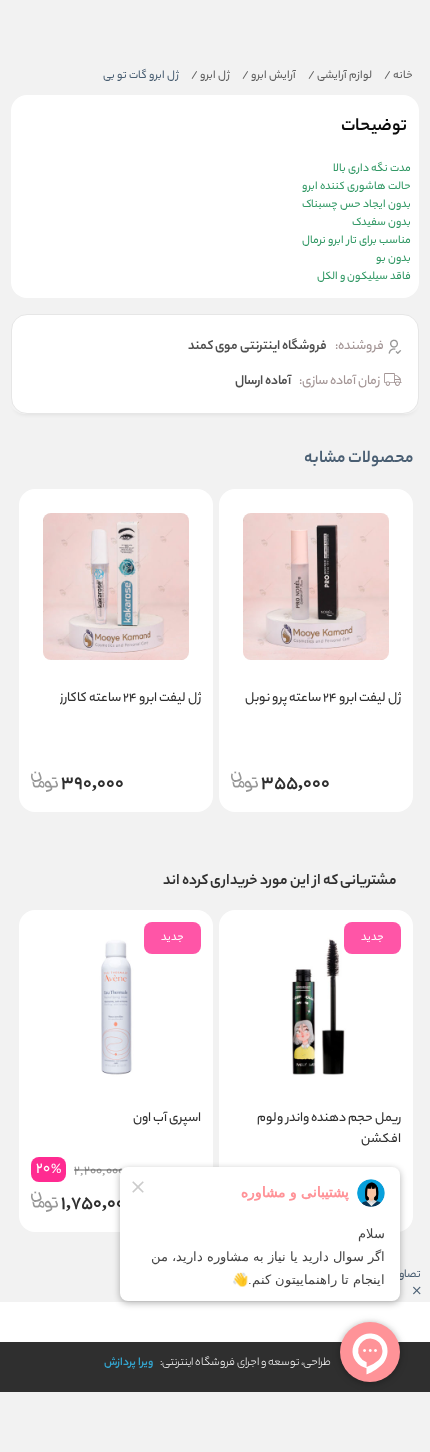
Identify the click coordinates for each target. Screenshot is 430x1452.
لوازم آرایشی (340, 76)
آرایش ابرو (269, 76)
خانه (398, 76)
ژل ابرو (210, 76)
